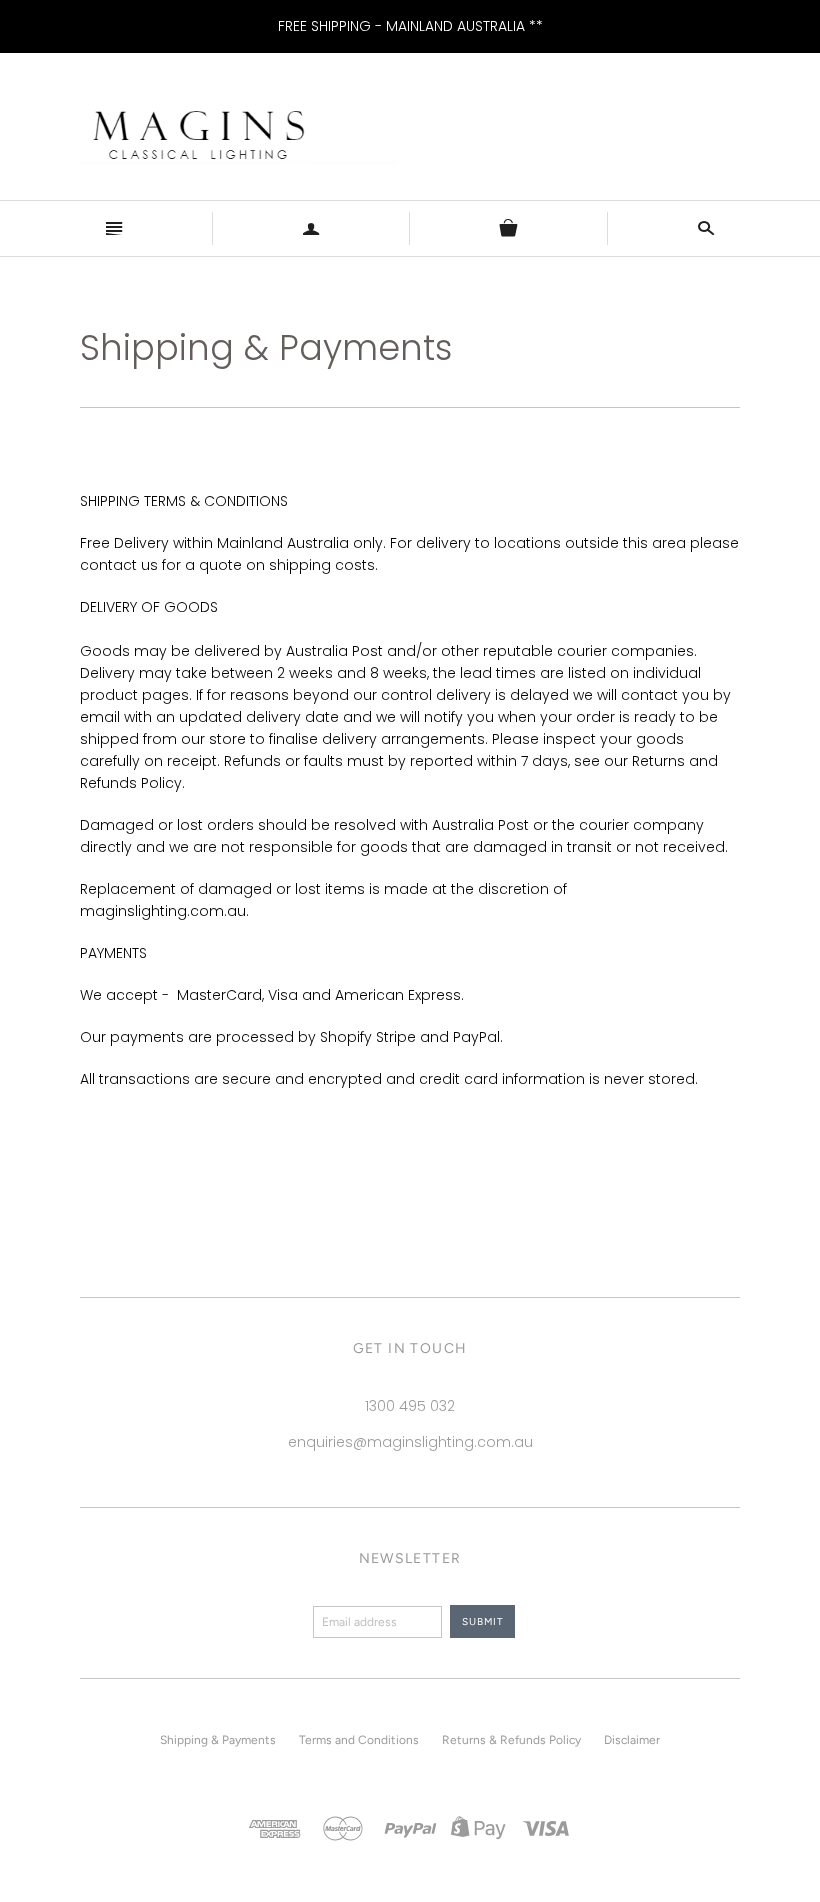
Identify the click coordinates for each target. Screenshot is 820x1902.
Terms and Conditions (359, 1740)
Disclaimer (632, 1740)
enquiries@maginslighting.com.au (410, 1442)
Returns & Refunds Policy (511, 1740)
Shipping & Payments (218, 1740)
